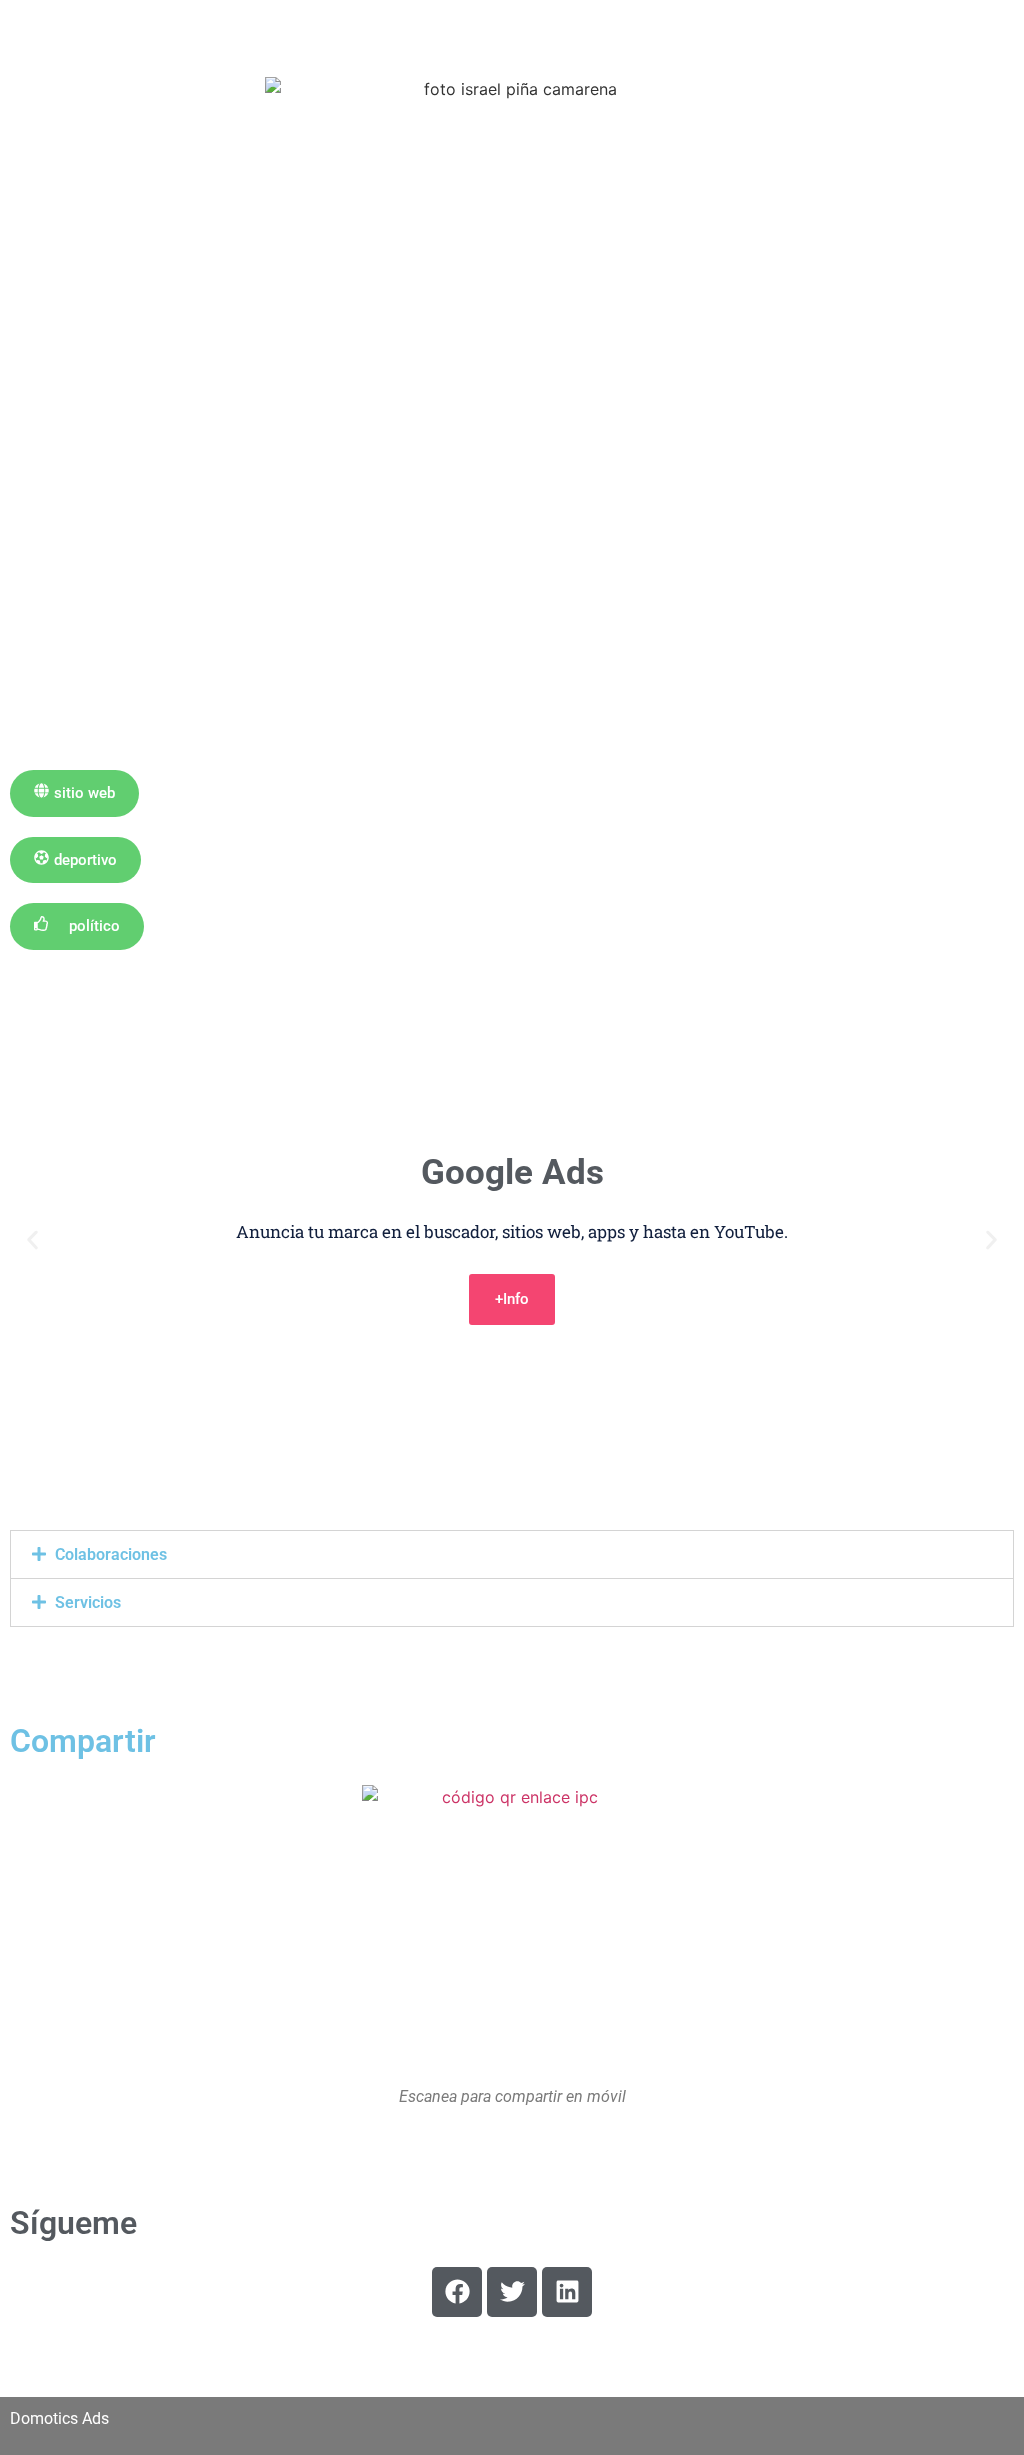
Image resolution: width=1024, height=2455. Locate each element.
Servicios (88, 1602)
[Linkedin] (567, 2292)
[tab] (512, 1554)
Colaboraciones (111, 1554)
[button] (74, 793)
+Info (512, 1299)
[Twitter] (512, 2292)
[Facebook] (457, 2292)
